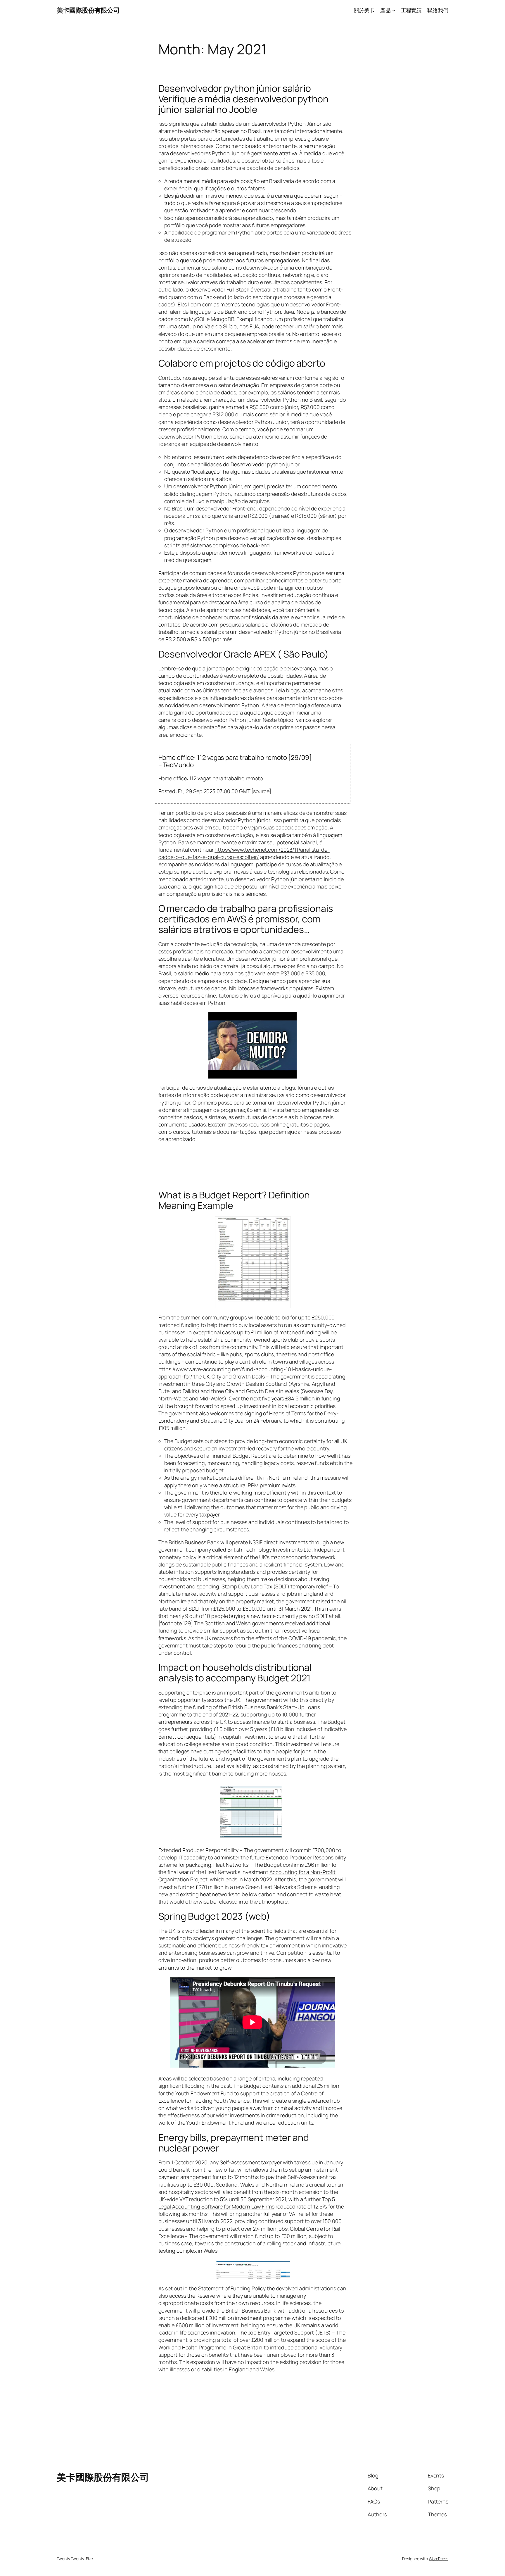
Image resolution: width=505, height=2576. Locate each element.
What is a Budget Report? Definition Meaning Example (234, 1200)
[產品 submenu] (394, 10)
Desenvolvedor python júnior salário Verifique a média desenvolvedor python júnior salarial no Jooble (243, 99)
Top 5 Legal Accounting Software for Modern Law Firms (247, 2203)
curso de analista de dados (282, 602)
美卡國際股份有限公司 (88, 10)
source (261, 791)
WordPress (439, 2559)
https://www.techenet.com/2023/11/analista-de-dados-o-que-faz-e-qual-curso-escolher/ (244, 853)
